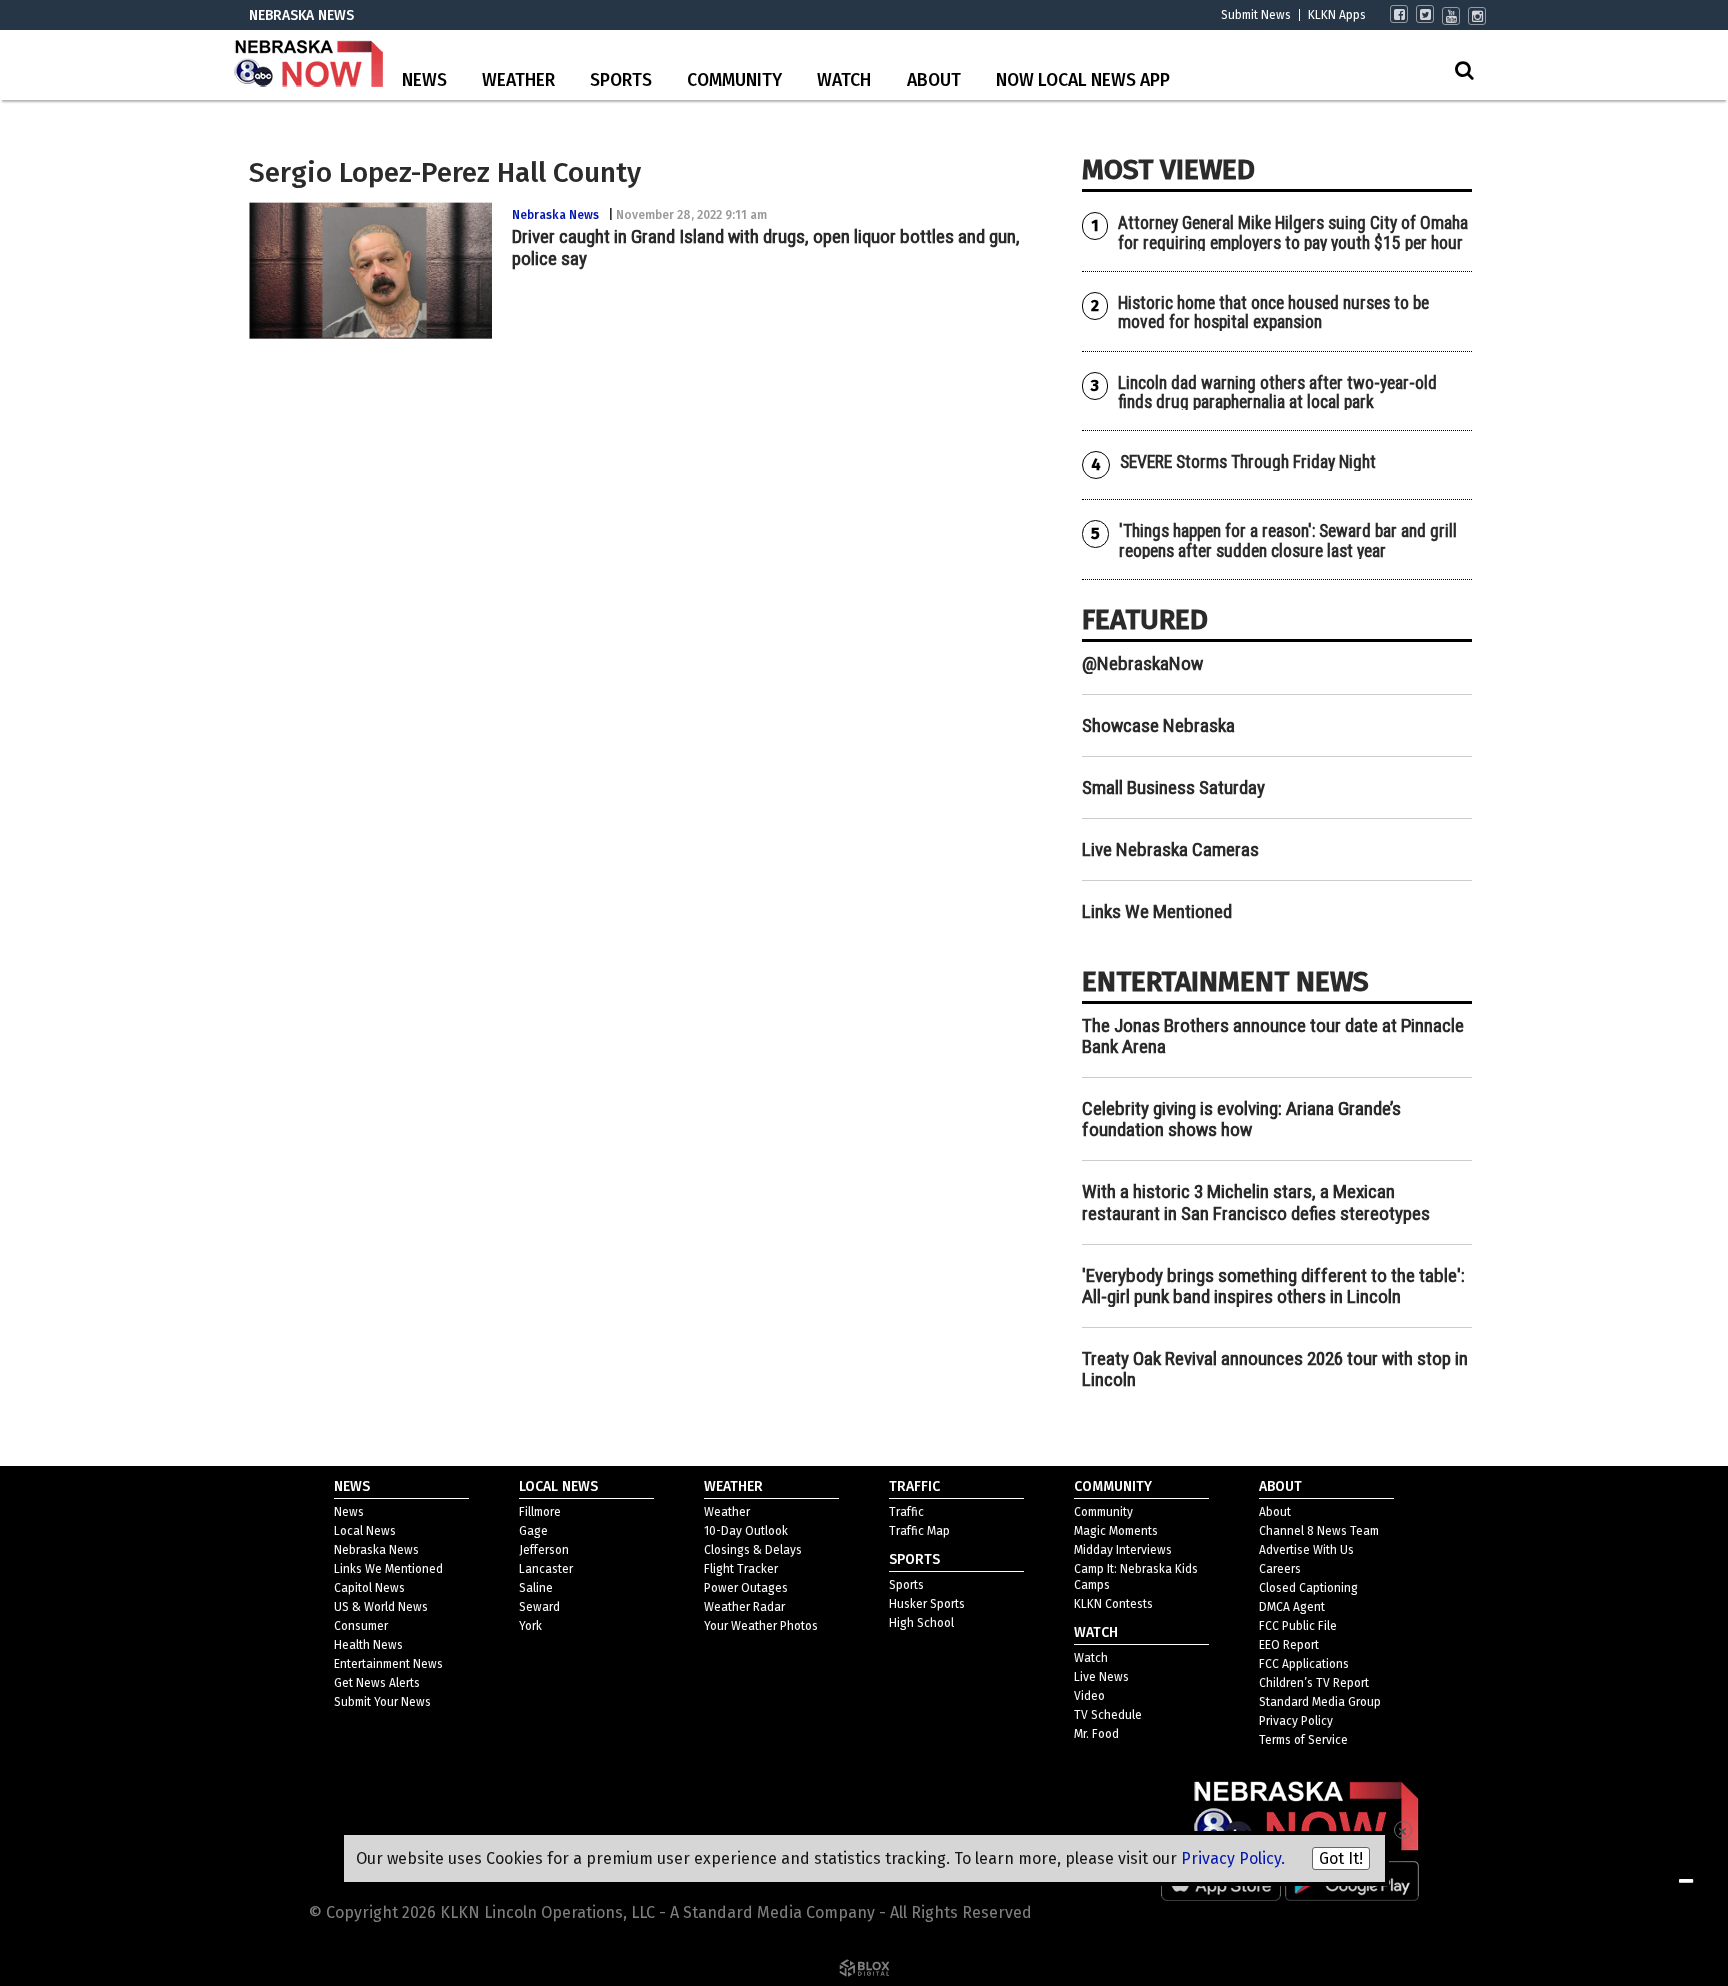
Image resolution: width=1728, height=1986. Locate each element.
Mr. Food (1096, 1734)
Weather (518, 80)
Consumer (361, 1626)
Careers (1280, 1569)
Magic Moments (1116, 1531)
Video (1089, 1696)
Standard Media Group (1320, 1702)
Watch (844, 80)
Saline (536, 1588)
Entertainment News (388, 1664)
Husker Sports (927, 1604)
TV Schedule (1108, 1715)
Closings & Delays (753, 1550)
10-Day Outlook (746, 1531)
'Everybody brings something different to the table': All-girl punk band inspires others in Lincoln (1273, 1286)
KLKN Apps (1337, 15)
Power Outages (746, 1588)
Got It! (1341, 1858)
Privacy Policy (1296, 1721)
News (424, 80)
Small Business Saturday (1173, 787)
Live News (1101, 1677)
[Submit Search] (1464, 70)
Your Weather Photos (761, 1626)
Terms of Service (1303, 1740)
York (530, 1626)
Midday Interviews (1123, 1550)
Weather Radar (744, 1607)
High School (921, 1623)
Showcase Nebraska (1158, 725)
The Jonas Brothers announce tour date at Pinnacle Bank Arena (1273, 1036)
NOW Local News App (1083, 80)
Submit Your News (382, 1702)
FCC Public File (1298, 1626)
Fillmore (540, 1512)
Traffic (906, 1512)
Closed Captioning (1308, 1588)
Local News (365, 1531)
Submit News (1256, 15)
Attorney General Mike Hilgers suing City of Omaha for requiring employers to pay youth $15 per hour (1293, 232)
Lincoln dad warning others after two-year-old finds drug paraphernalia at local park (1277, 392)
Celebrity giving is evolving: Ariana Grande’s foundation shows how (1241, 1119)
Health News (368, 1645)
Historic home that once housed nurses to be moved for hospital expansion (1273, 312)
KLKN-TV (309, 65)
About (934, 80)
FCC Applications (1304, 1664)
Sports (621, 80)
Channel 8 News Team (1319, 1531)
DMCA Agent (1292, 1607)
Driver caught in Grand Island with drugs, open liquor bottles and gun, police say (766, 247)
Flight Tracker (741, 1569)
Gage (533, 1531)
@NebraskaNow (1142, 663)
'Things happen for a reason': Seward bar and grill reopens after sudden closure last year (1288, 540)
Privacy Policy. (1233, 1858)
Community (734, 80)
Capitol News (369, 1588)
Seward (539, 1607)
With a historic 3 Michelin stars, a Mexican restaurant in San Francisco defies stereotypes (1256, 1202)
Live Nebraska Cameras (1170, 849)
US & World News (381, 1607)
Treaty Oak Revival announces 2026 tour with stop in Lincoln (1275, 1369)
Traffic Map (919, 1531)
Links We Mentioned (1157, 911)
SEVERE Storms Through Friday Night (1248, 462)
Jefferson (544, 1550)
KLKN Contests (1113, 1604)
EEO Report (1289, 1645)
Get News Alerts (377, 1683)
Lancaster (546, 1569)
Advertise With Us (1306, 1550)
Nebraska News (555, 215)
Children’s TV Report (1314, 1683)
